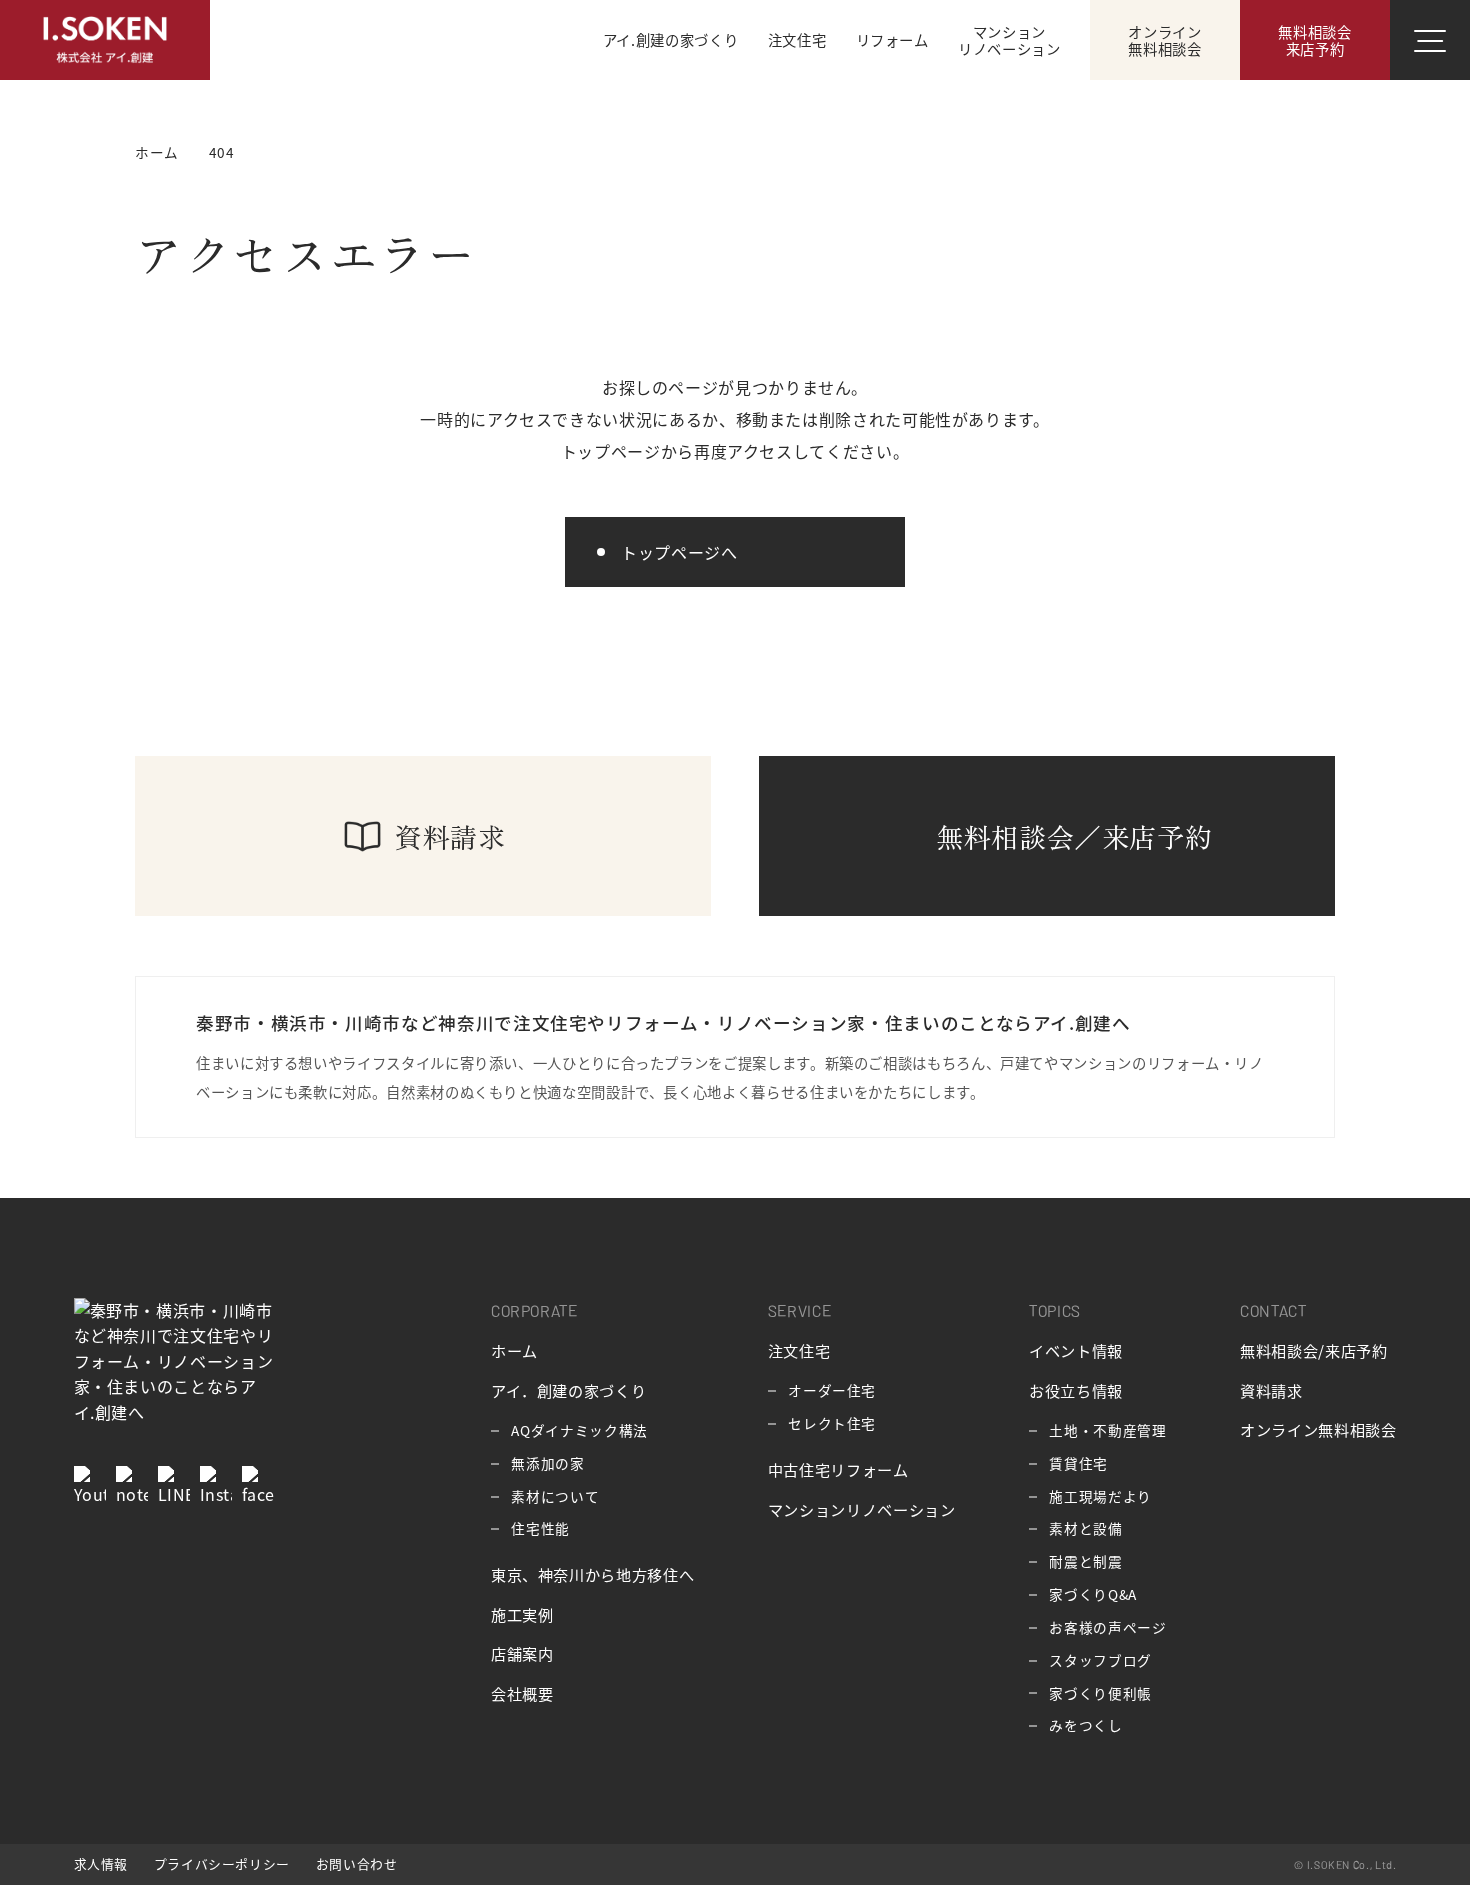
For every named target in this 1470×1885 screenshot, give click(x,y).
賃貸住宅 (1078, 1463)
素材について (555, 1496)
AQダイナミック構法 (579, 1430)
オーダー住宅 (832, 1390)
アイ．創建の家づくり (568, 1390)
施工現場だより (1100, 1496)
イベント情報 (1076, 1350)
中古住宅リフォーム (838, 1469)
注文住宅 (799, 1350)
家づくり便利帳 (1100, 1693)
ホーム (514, 1350)
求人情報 (101, 1863)
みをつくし (1085, 1725)
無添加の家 (547, 1463)
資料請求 (1271, 1390)
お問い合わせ (357, 1863)
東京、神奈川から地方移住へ (592, 1574)
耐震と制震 (1085, 1561)
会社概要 (522, 1693)
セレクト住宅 (832, 1423)
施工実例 (522, 1614)
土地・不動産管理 (1107, 1430)
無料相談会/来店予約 (1313, 1350)
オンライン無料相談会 (1318, 1429)
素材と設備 (1085, 1528)
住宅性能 (540, 1528)
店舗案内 (522, 1653)
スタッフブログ (1100, 1660)
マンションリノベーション (862, 1509)
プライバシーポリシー (222, 1863)
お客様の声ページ (1107, 1627)
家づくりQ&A (1092, 1594)
